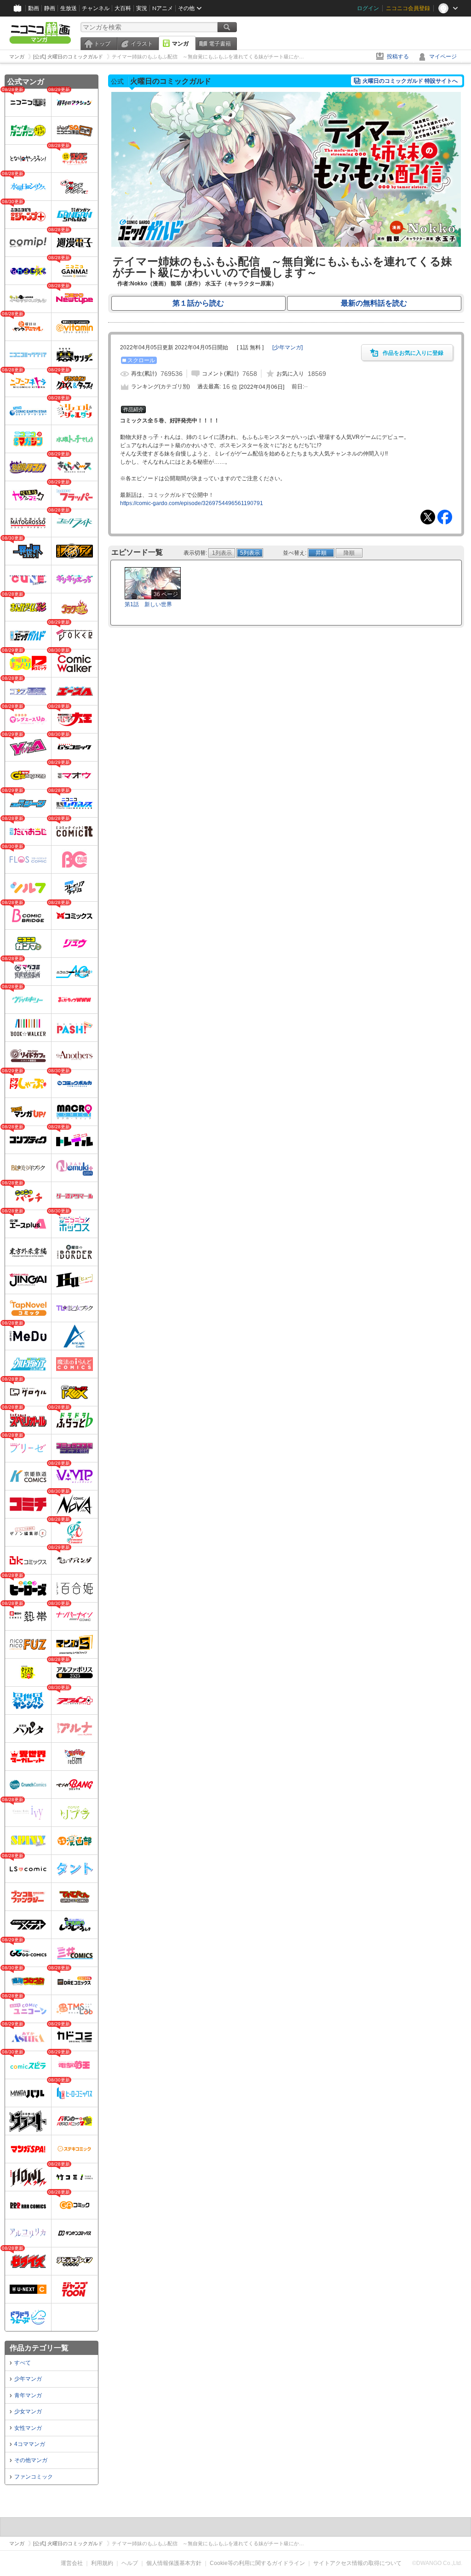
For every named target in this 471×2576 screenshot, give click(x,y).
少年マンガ (28, 2379)
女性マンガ (28, 2428)
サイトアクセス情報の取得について (357, 2563)
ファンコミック (34, 2477)
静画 (50, 8)
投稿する (398, 57)
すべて (23, 2363)
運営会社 (72, 2563)
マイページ (443, 57)
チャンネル (96, 8)
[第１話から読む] (286, 245)
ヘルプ (130, 2563)
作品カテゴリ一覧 (39, 2348)
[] (287, 347)
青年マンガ (28, 2395)
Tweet (428, 517)
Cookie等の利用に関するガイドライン (257, 2563)
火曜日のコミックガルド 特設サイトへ (410, 81)
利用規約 (102, 2563)
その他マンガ (31, 2460)
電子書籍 (220, 44)
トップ (102, 44)
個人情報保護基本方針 (174, 2563)
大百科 (123, 8)
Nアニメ (163, 8)
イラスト (142, 44)
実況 (142, 8)
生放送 (69, 8)
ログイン (368, 8)
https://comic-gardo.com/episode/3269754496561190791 (192, 503)
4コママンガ (30, 2444)
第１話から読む (198, 303)
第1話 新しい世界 (148, 604)
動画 (34, 8)
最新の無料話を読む (374, 303)
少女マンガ (28, 2411)
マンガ (180, 44)
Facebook (445, 517)
